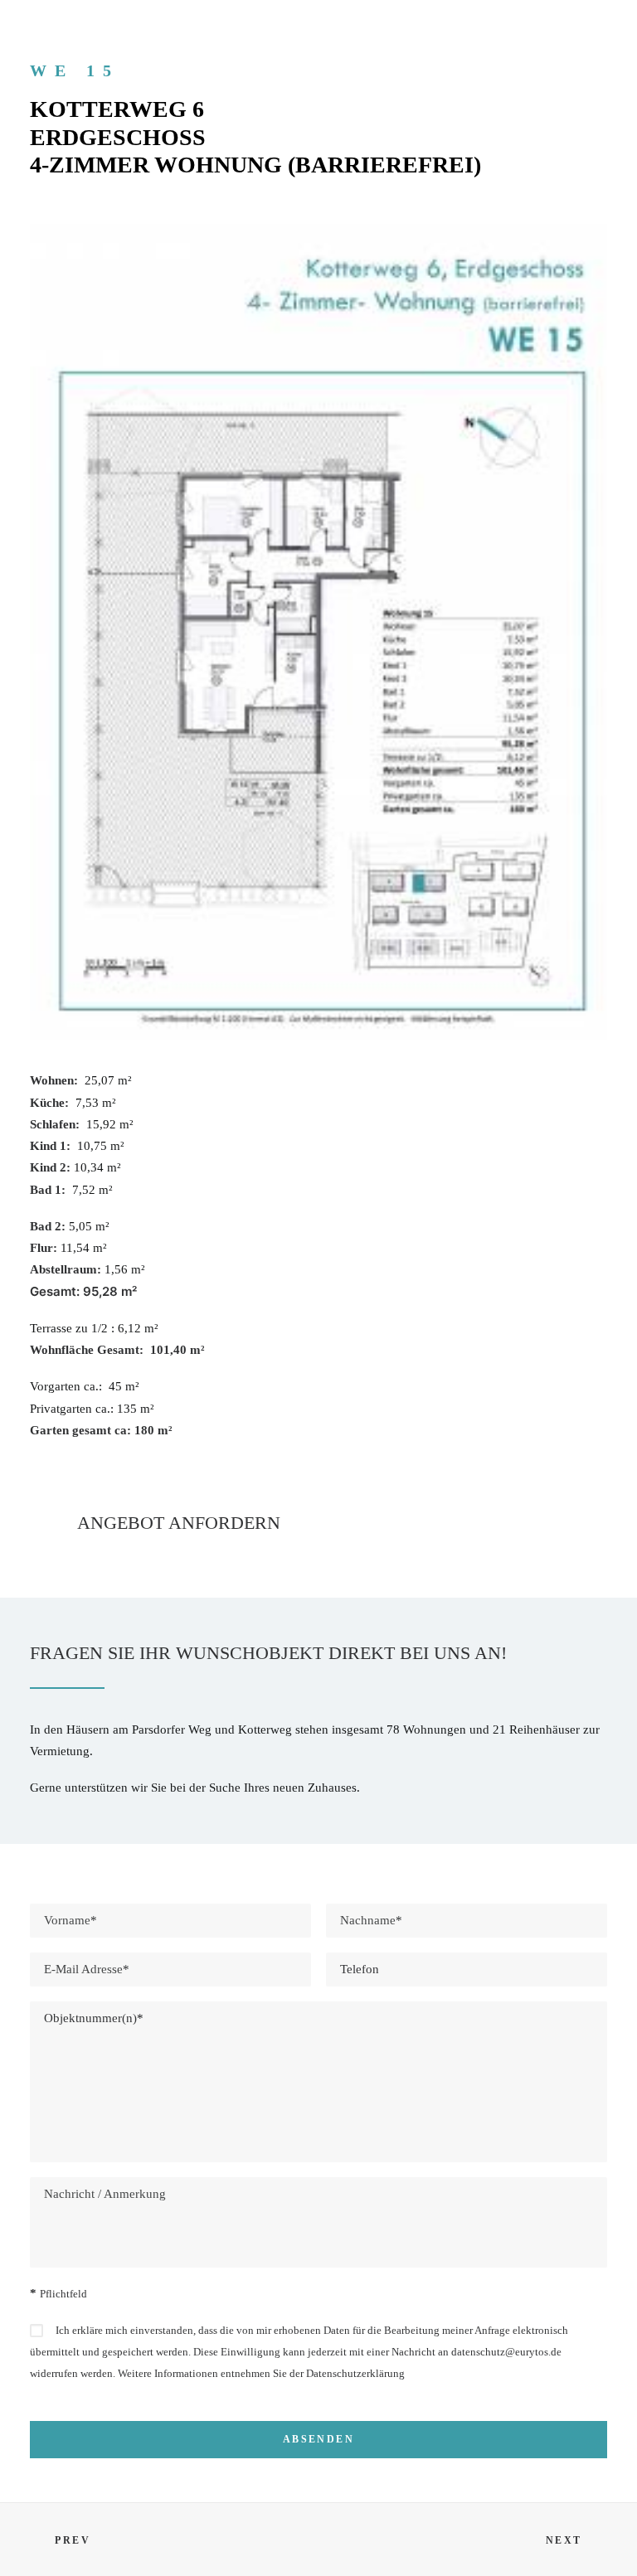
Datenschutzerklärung (355, 2373)
